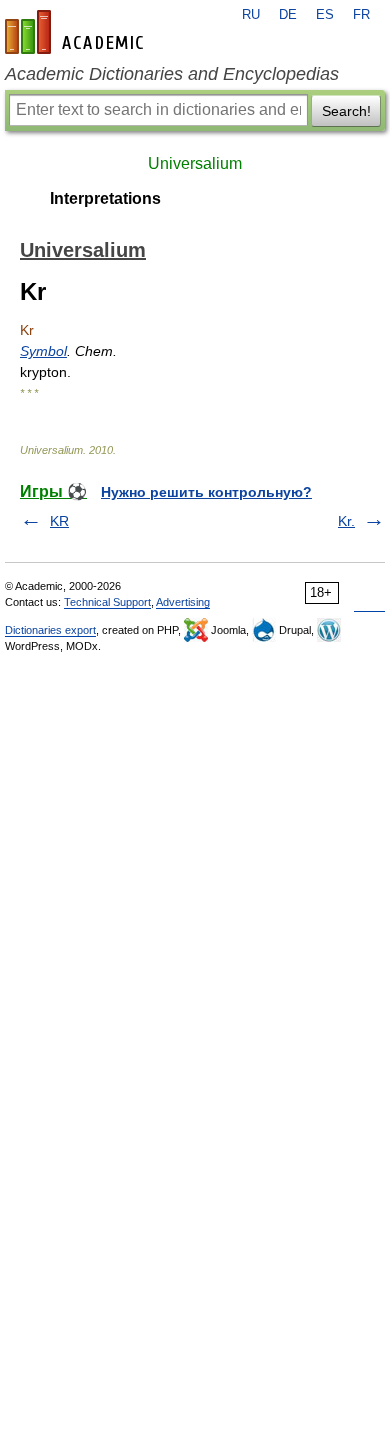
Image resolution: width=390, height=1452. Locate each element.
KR (59, 521)
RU (251, 15)
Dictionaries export (50, 630)
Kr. (346, 521)
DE (288, 15)
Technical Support (107, 602)
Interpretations (105, 198)
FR (361, 15)
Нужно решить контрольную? (206, 492)
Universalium (195, 163)
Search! (346, 111)
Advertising (183, 602)
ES (325, 15)
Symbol (43, 351)
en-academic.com (77, 32)
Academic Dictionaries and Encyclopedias (172, 74)
